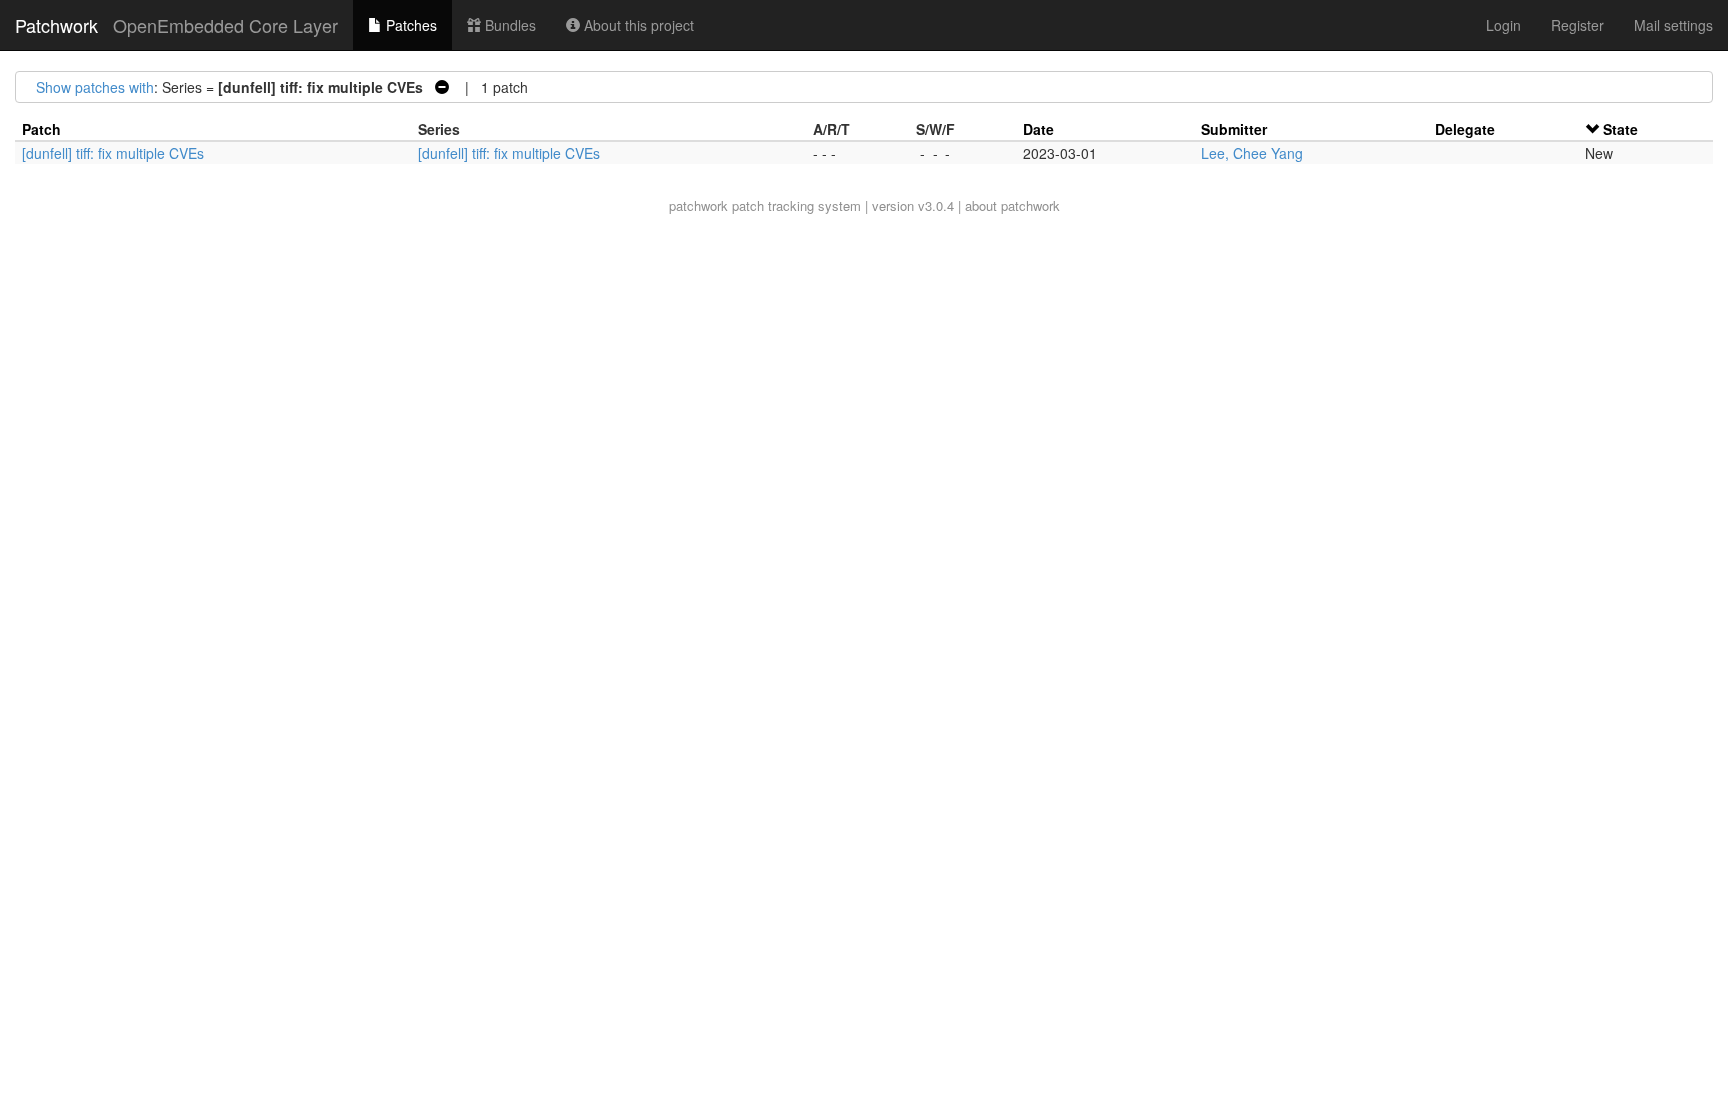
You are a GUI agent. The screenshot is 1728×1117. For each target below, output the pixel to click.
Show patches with (95, 87)
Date (1038, 129)
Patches (409, 25)
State (1620, 129)
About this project (637, 25)
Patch (41, 129)
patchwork (698, 205)
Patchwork (56, 25)
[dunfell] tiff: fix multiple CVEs (113, 153)
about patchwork (1012, 205)
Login (1503, 25)
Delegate (1465, 129)
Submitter (1234, 129)
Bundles (508, 25)
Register (1577, 25)
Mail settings (1673, 25)
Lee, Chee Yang (1252, 153)
